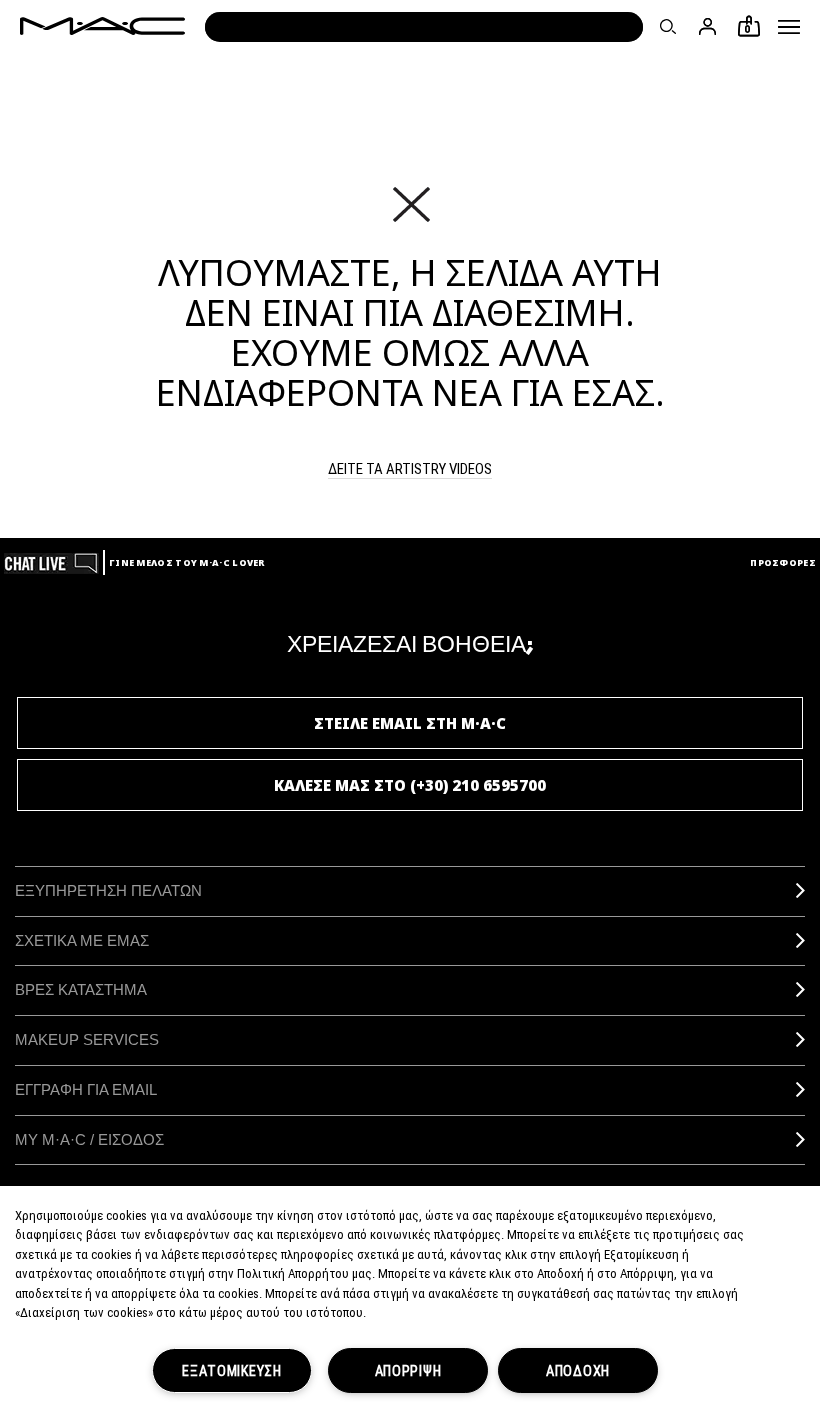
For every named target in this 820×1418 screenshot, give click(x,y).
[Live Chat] (51, 562)
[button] (789, 27)
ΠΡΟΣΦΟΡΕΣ (783, 562)
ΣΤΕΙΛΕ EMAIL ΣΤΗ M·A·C (410, 723)
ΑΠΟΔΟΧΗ (578, 1370)
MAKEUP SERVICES (87, 1039)
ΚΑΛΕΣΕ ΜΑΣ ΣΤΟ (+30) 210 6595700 (410, 785)
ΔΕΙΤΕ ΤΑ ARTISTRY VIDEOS (410, 468)
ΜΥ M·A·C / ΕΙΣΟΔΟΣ (89, 1139)
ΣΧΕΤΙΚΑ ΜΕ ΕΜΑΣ (82, 940)
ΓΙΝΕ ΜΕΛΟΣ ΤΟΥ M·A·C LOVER (187, 562)
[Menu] (789, 27)
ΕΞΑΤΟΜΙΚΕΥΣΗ (232, 1370)
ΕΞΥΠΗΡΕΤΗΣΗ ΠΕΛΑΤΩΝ (108, 890)
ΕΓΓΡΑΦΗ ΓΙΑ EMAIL (86, 1089)
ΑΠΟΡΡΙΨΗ (408, 1370)
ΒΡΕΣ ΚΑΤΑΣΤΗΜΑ (81, 989)
